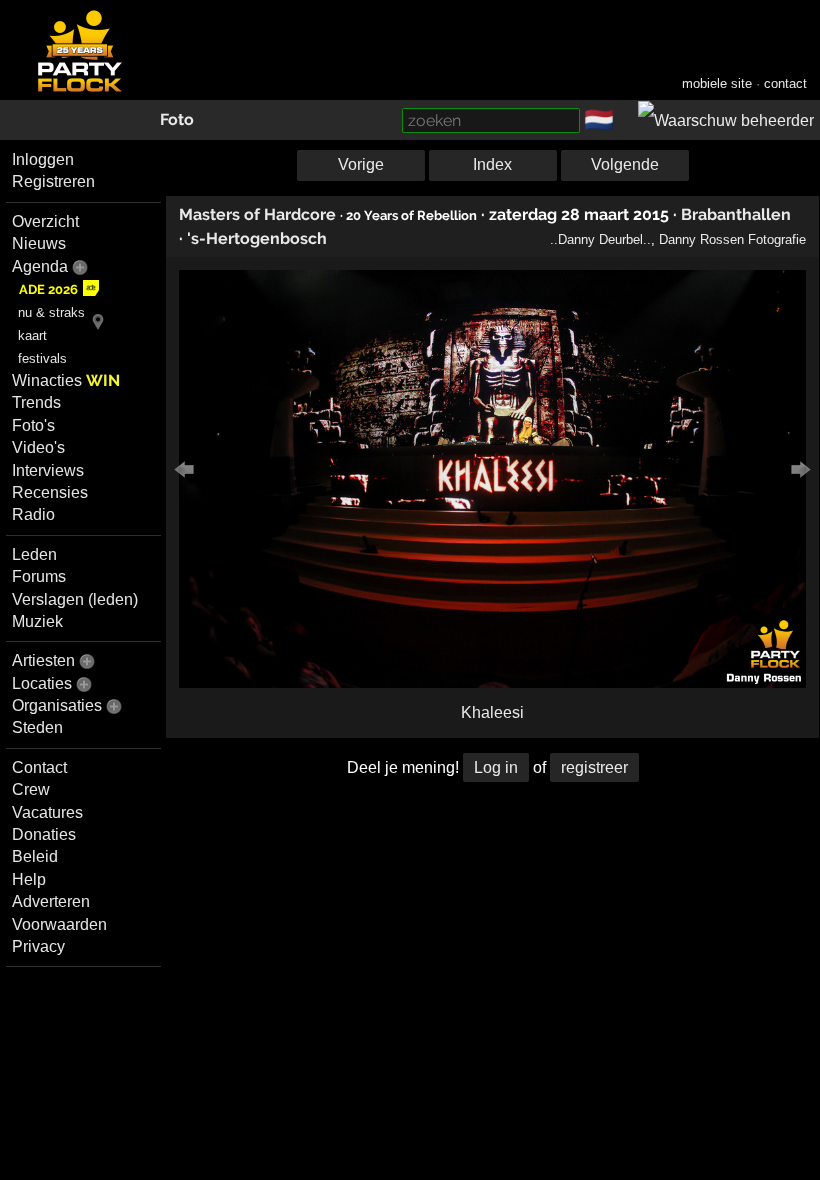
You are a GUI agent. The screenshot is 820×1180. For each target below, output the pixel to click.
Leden (34, 554)
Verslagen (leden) (75, 599)
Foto (177, 119)
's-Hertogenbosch (257, 238)
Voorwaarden (59, 924)
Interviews (48, 470)
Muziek (37, 621)
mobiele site (717, 83)
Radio (33, 514)
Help (29, 879)
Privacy (38, 946)
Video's (38, 447)
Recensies (50, 492)
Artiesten (43, 660)
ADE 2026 (48, 289)
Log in (496, 767)
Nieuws (39, 243)
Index (492, 164)
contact (785, 83)
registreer (594, 767)
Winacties (66, 380)
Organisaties (57, 705)
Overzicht (45, 221)
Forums (39, 576)
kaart (32, 335)
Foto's (33, 425)
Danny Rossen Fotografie (732, 239)
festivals (42, 358)
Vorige (361, 164)
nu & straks (51, 312)
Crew (31, 789)
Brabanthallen (736, 214)
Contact (39, 767)
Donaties (44, 834)
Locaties (42, 683)
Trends (36, 402)
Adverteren (51, 901)
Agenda (40, 266)
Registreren (53, 181)
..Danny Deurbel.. (600, 239)
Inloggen (43, 159)
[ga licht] (626, 121)
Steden (37, 727)
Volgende (625, 164)
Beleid (35, 856)
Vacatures (47, 812)
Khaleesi (492, 712)
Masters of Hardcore (257, 214)
